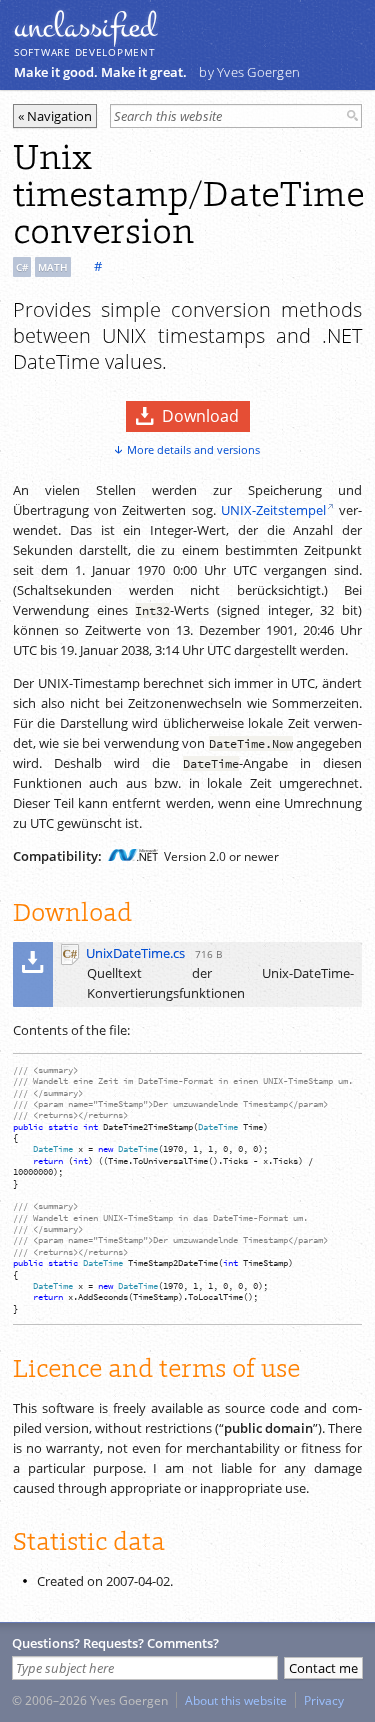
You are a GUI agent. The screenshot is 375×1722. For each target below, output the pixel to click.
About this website (236, 1700)
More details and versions (193, 449)
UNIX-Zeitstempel (273, 510)
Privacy (324, 1700)
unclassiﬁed (85, 27)
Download (200, 416)
